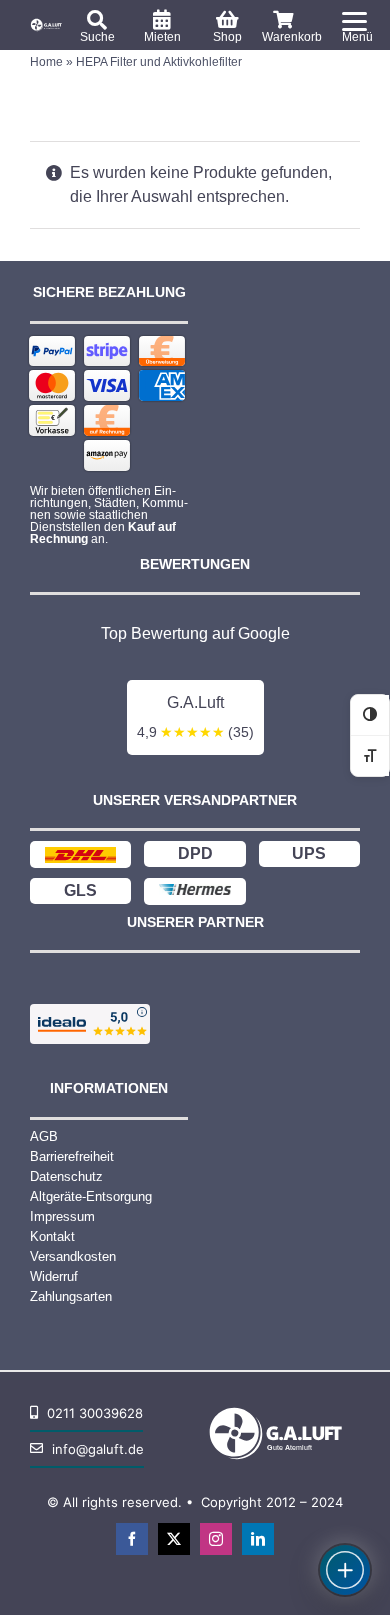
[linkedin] (258, 1539)
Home (46, 62)
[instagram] (216, 1539)
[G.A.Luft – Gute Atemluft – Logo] (47, 23)
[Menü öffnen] (345, 1570)
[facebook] (132, 1539)
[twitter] (174, 1539)
